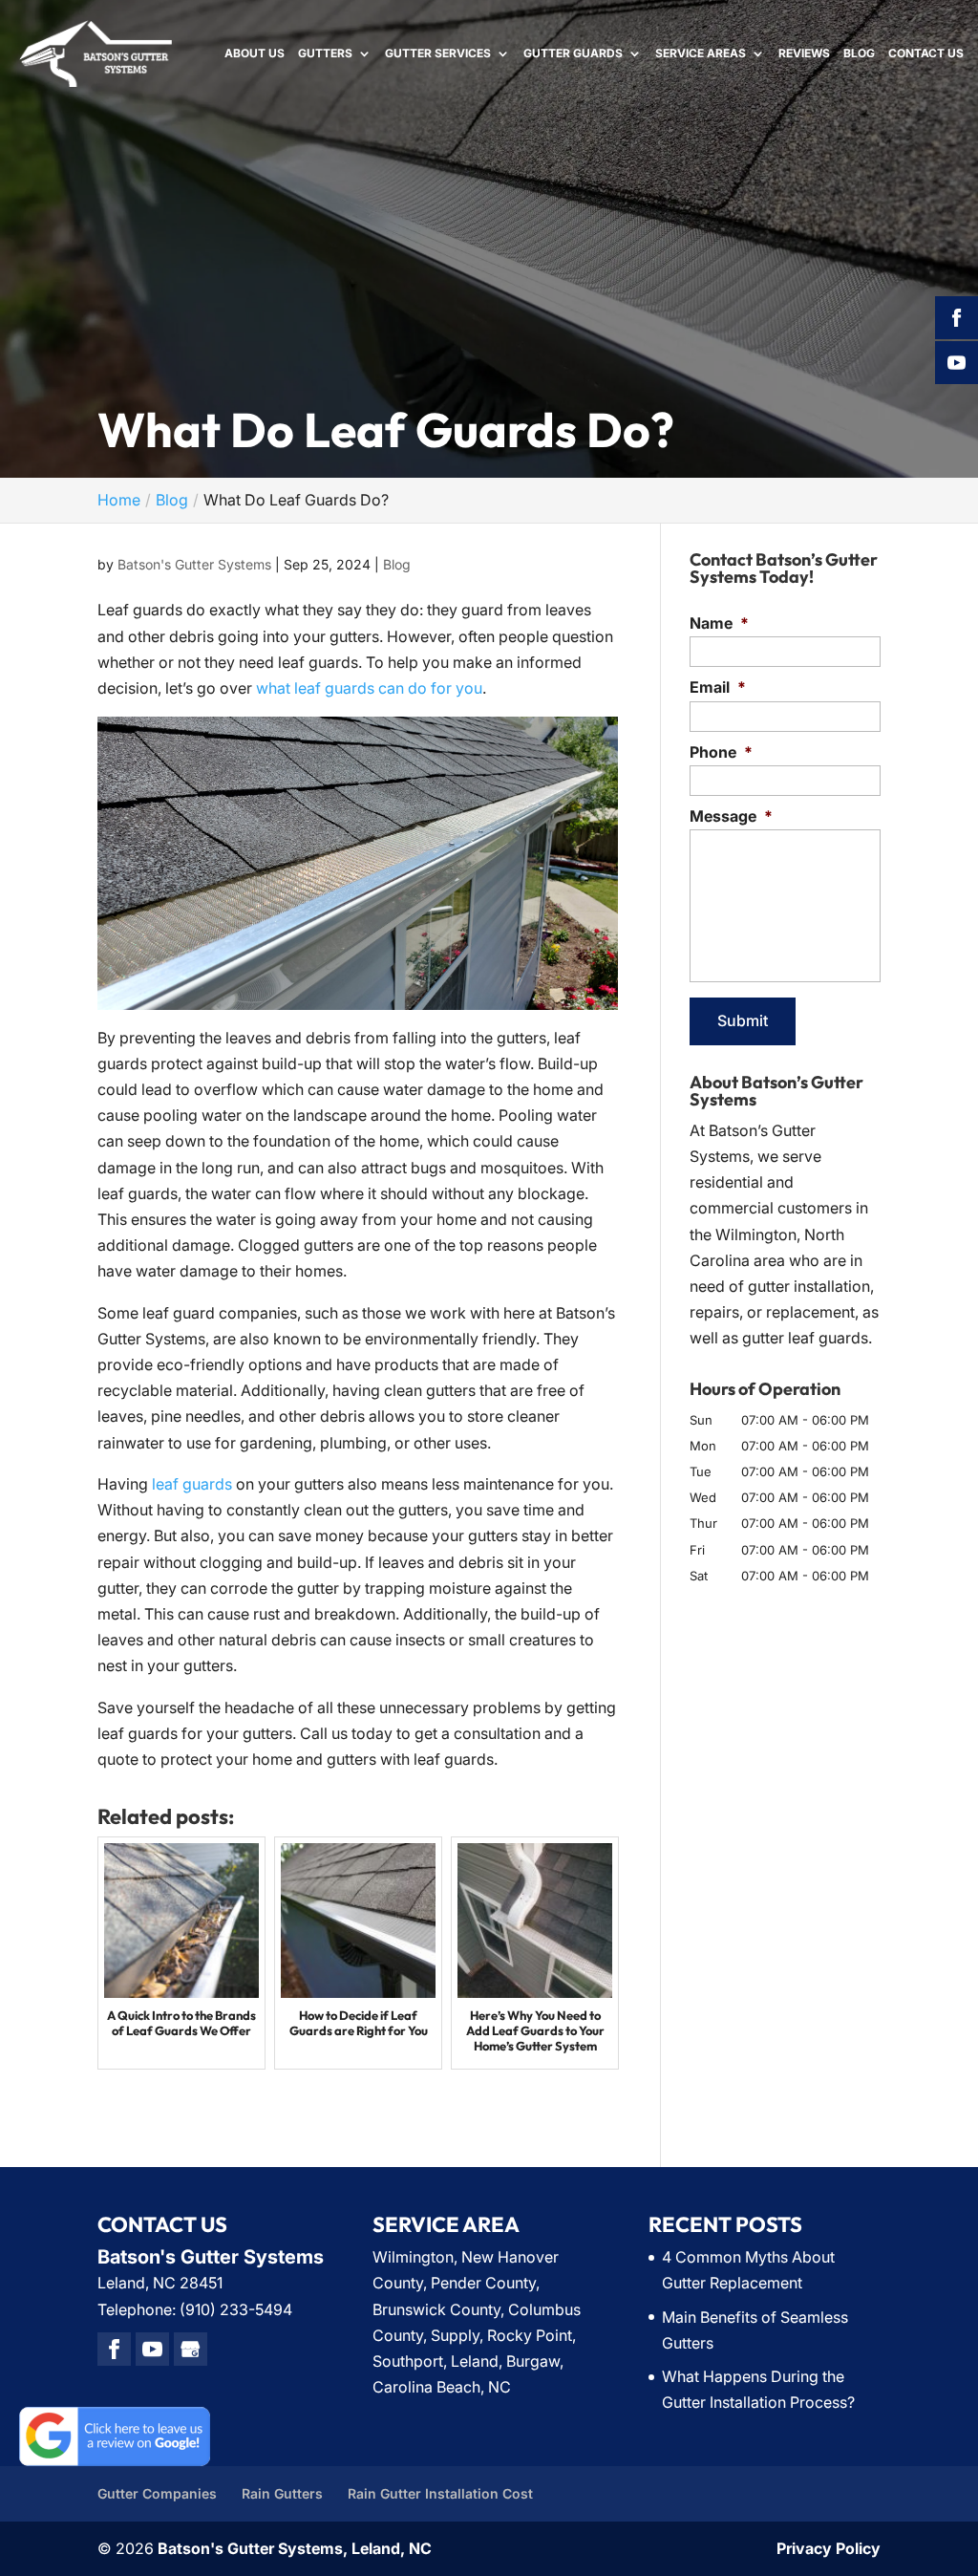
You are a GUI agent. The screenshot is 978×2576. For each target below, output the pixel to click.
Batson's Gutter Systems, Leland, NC (295, 2548)
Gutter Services (438, 54)
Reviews (804, 54)
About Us (255, 54)
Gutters (325, 54)
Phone (721, 752)
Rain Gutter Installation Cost (440, 2493)
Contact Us (926, 54)
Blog (859, 54)
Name (719, 623)
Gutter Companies (157, 2493)
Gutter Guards (573, 54)
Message (731, 816)
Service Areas (701, 54)
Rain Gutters (282, 2493)
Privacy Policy (829, 2548)
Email (718, 687)
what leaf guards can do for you (369, 688)
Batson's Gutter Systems (194, 564)
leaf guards (192, 1484)
